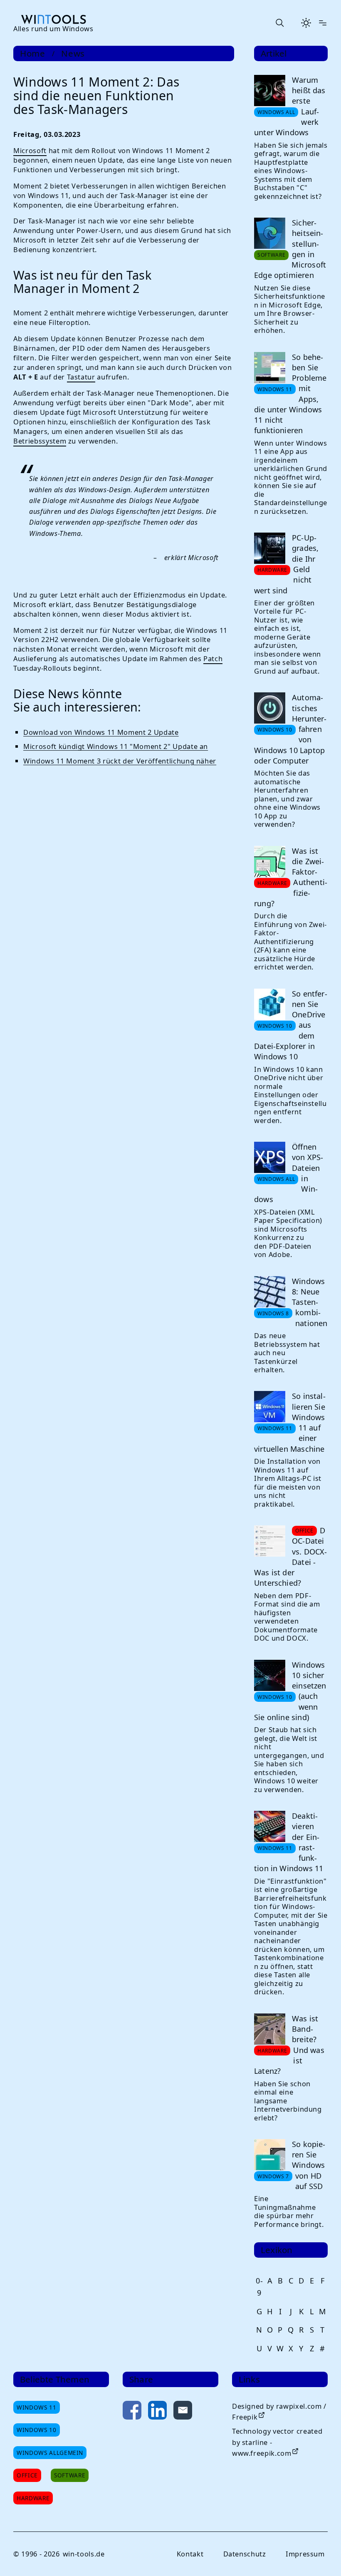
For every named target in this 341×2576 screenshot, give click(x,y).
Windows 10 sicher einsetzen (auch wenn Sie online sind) (290, 1691)
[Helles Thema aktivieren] (306, 23)
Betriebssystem (40, 441)
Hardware (33, 2498)
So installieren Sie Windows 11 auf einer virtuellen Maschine (290, 1422)
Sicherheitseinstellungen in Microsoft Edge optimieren (290, 249)
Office (27, 2475)
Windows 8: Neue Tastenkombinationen (310, 1302)
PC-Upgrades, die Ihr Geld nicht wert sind (286, 564)
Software (70, 2475)
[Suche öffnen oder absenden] (279, 23)
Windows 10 (37, 2430)
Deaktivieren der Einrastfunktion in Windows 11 (289, 1842)
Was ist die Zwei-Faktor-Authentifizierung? (291, 877)
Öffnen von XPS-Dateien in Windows (289, 1173)
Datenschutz (245, 2554)
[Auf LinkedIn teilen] (157, 2412)
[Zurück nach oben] (321, 2556)
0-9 (259, 2287)
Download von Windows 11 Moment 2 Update (101, 732)
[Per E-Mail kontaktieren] (183, 2412)
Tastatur (81, 377)
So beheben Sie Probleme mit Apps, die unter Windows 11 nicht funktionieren (290, 394)
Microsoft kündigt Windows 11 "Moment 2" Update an (116, 746)
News (73, 53)
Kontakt (190, 2554)
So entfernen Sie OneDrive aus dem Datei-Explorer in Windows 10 (291, 1025)
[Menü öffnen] (323, 23)
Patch (213, 658)
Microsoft (30, 150)
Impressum (305, 2554)
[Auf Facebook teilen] (132, 2412)
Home (33, 53)
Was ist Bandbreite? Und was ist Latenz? (289, 2045)
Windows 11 (37, 2407)
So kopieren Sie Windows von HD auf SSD (309, 2165)
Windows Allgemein (50, 2453)
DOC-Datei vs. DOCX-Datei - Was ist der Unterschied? (291, 1557)
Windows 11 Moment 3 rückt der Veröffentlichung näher (120, 761)
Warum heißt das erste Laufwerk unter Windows (290, 106)
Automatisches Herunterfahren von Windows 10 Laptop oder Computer (290, 729)
